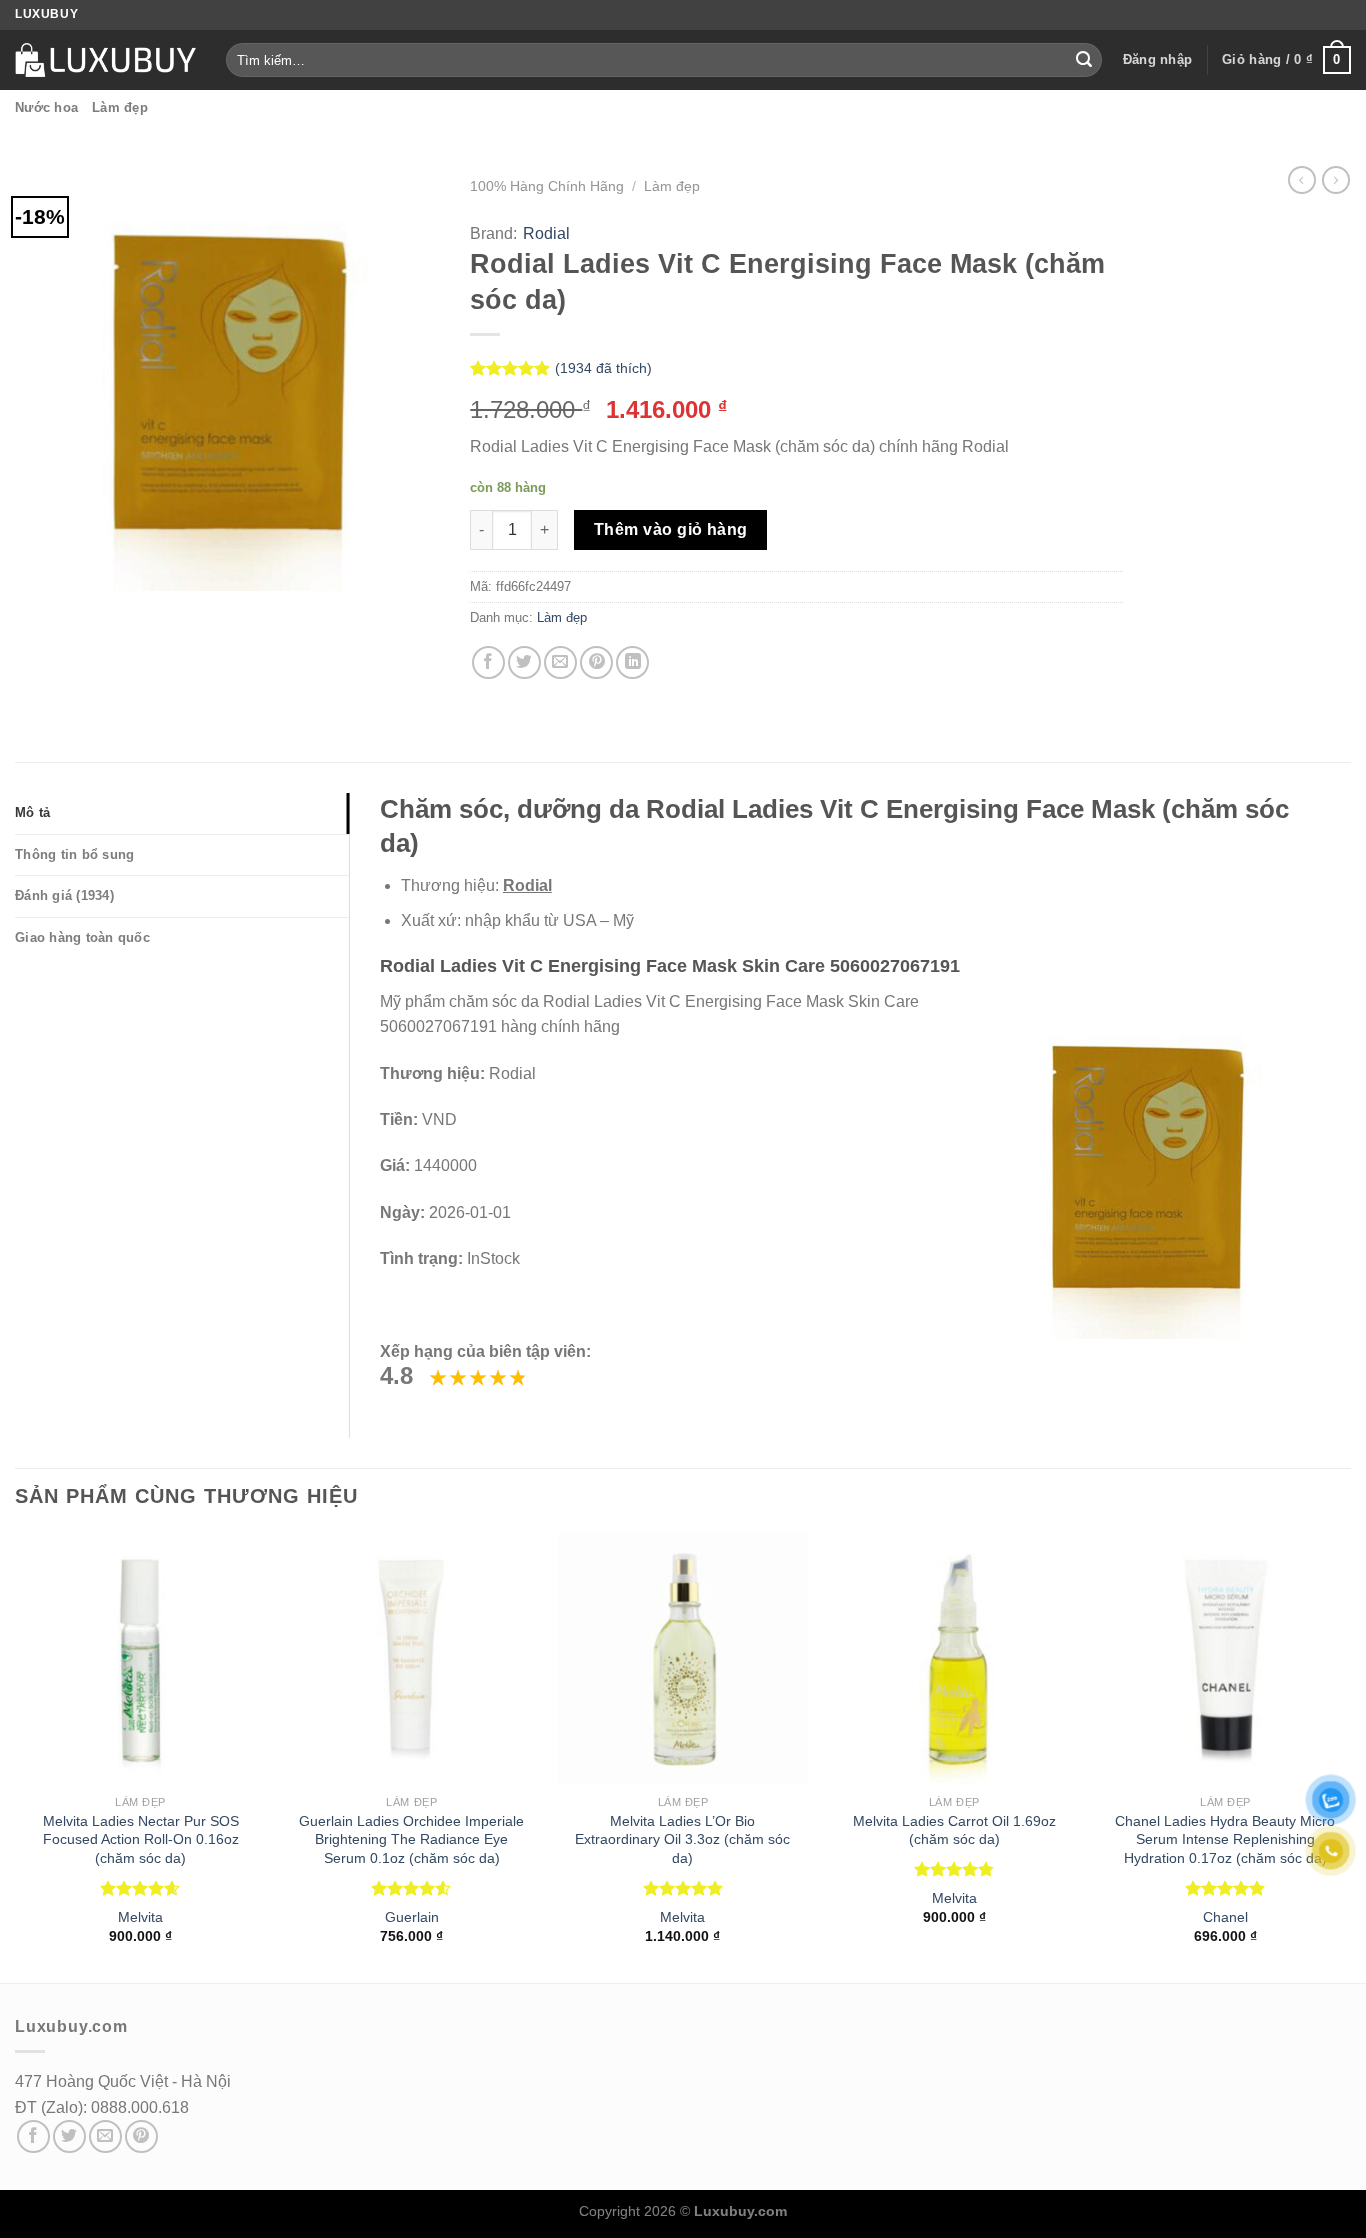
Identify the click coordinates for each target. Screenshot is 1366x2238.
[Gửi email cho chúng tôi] (105, 2136)
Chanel (1225, 1917)
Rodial (546, 233)
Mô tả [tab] (32, 812)
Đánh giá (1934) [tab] (64, 895)
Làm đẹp (120, 107)
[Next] (1350, 1756)
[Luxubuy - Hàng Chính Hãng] (105, 60)
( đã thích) (603, 368)
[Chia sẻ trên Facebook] (488, 662)
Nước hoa (46, 107)
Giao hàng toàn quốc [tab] (82, 937)
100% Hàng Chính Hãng (547, 186)
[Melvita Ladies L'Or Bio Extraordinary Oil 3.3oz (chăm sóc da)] (683, 1659)
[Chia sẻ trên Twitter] (524, 662)
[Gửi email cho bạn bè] (560, 662)
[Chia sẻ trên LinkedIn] (632, 662)
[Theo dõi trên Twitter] (69, 2136)
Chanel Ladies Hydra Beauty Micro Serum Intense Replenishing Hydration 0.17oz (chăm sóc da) (1225, 1839)
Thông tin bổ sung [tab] (74, 854)
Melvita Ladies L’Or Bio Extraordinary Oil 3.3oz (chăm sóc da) (682, 1839)
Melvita (140, 1917)
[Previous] (16, 1756)
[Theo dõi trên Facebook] (33, 2136)
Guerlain (412, 1917)
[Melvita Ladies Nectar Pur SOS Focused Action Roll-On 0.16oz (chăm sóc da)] (141, 1659)
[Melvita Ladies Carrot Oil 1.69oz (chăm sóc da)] (954, 1659)
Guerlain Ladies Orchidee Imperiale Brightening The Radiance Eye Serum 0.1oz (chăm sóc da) (411, 1839)
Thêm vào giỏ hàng (671, 529)
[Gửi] (1084, 60)
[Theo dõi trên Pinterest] (141, 2136)
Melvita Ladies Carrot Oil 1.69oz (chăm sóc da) (954, 1830)
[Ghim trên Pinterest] (596, 662)
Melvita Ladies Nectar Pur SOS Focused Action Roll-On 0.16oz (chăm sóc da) (141, 1839)
